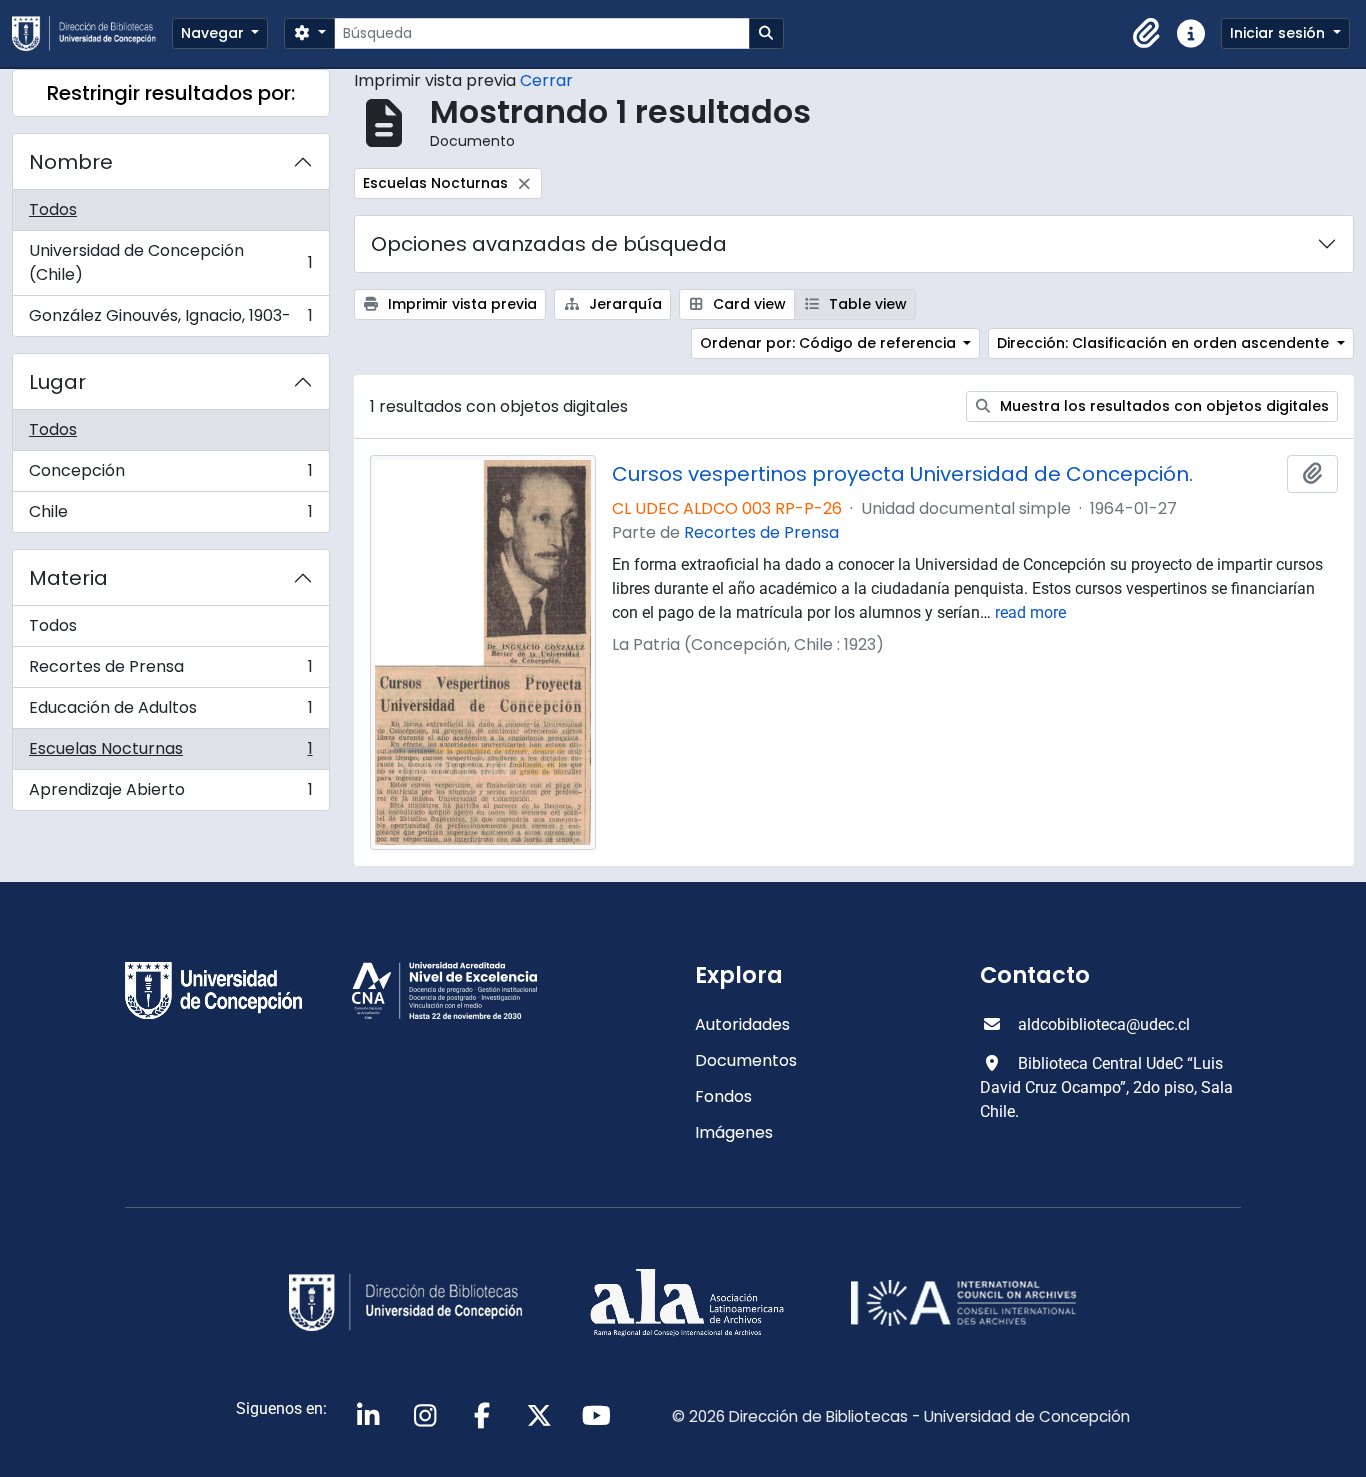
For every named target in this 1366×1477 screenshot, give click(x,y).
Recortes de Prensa (170, 671)
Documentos (746, 1060)
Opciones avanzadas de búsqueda (549, 244)
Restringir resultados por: (171, 93)
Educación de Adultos (170, 712)
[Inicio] (92, 33)
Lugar (57, 382)
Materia (68, 578)
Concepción (170, 475)
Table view (866, 304)
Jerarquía (623, 304)
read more (1030, 612)
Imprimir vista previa (460, 304)
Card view (747, 304)
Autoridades (742, 1024)
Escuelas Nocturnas (170, 753)
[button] (1147, 34)
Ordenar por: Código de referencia (830, 343)
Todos (53, 209)
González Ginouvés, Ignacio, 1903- (170, 320)
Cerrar (546, 80)
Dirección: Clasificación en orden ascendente (1165, 343)
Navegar (214, 33)
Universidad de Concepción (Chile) (170, 262)
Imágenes (734, 1132)
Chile (170, 516)
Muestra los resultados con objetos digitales (1162, 406)
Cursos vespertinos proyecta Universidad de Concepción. (902, 474)
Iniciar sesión (1279, 33)
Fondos (723, 1096)
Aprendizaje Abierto (170, 794)
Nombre (71, 162)
